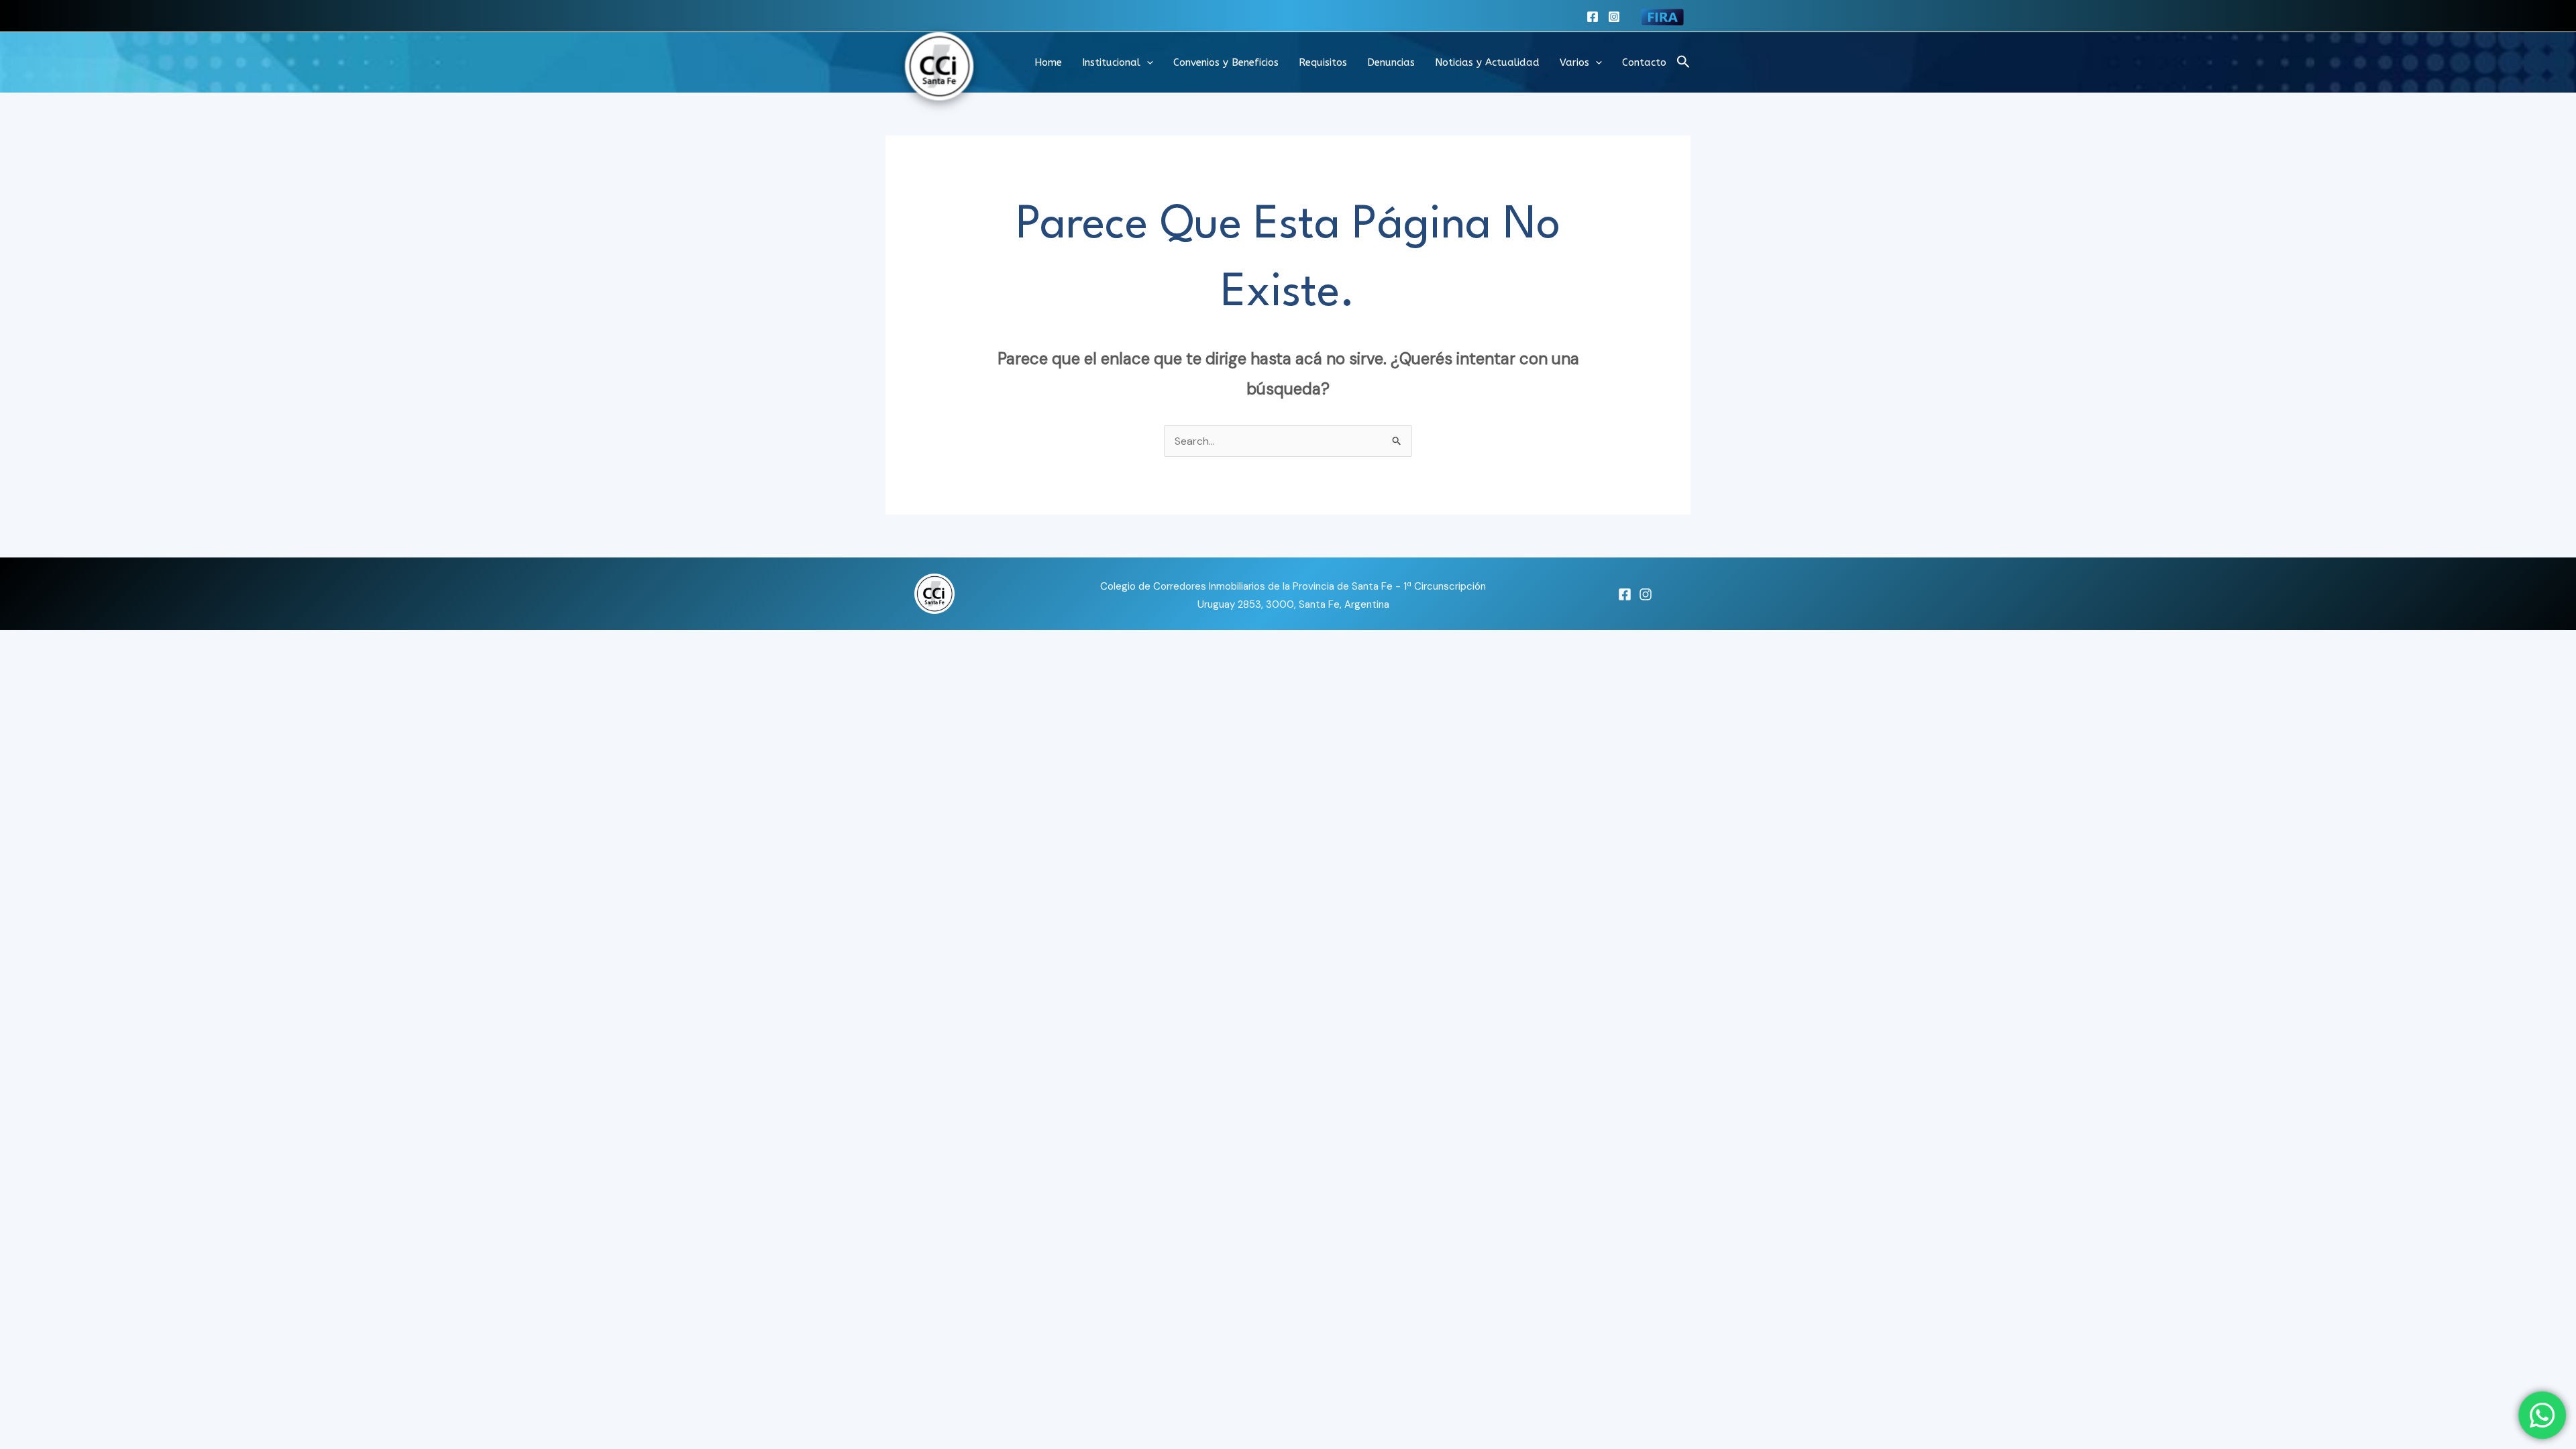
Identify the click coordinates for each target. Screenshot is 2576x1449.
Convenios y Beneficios (1226, 62)
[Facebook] (1593, 17)
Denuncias (1391, 62)
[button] (1147, 62)
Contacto (1644, 62)
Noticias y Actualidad (1487, 62)
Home (1048, 62)
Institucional (1111, 62)
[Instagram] (1614, 17)
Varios (1574, 62)
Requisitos (1323, 62)
